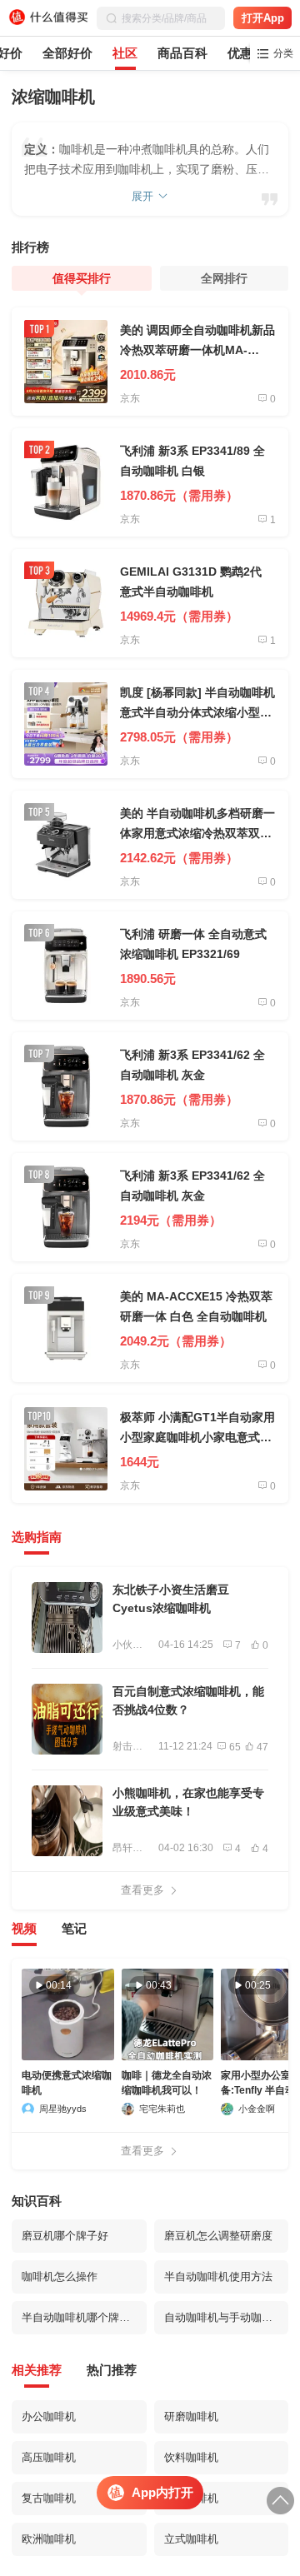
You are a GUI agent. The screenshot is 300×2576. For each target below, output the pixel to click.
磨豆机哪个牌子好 (65, 2236)
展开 (142, 196)
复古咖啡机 (49, 2498)
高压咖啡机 (49, 2457)
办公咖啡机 (49, 2416)
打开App (263, 18)
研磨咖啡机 (191, 2416)
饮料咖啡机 (191, 2457)
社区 (125, 53)
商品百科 (182, 53)
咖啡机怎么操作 (60, 2276)
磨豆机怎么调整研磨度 (218, 2236)
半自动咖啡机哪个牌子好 (81, 2317)
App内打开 (162, 2492)
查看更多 (142, 1890)
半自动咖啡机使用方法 (218, 2276)
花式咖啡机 (191, 2498)
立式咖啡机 (191, 2539)
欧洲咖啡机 (49, 2539)
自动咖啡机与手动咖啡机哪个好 (226, 2317)
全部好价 (67, 53)
